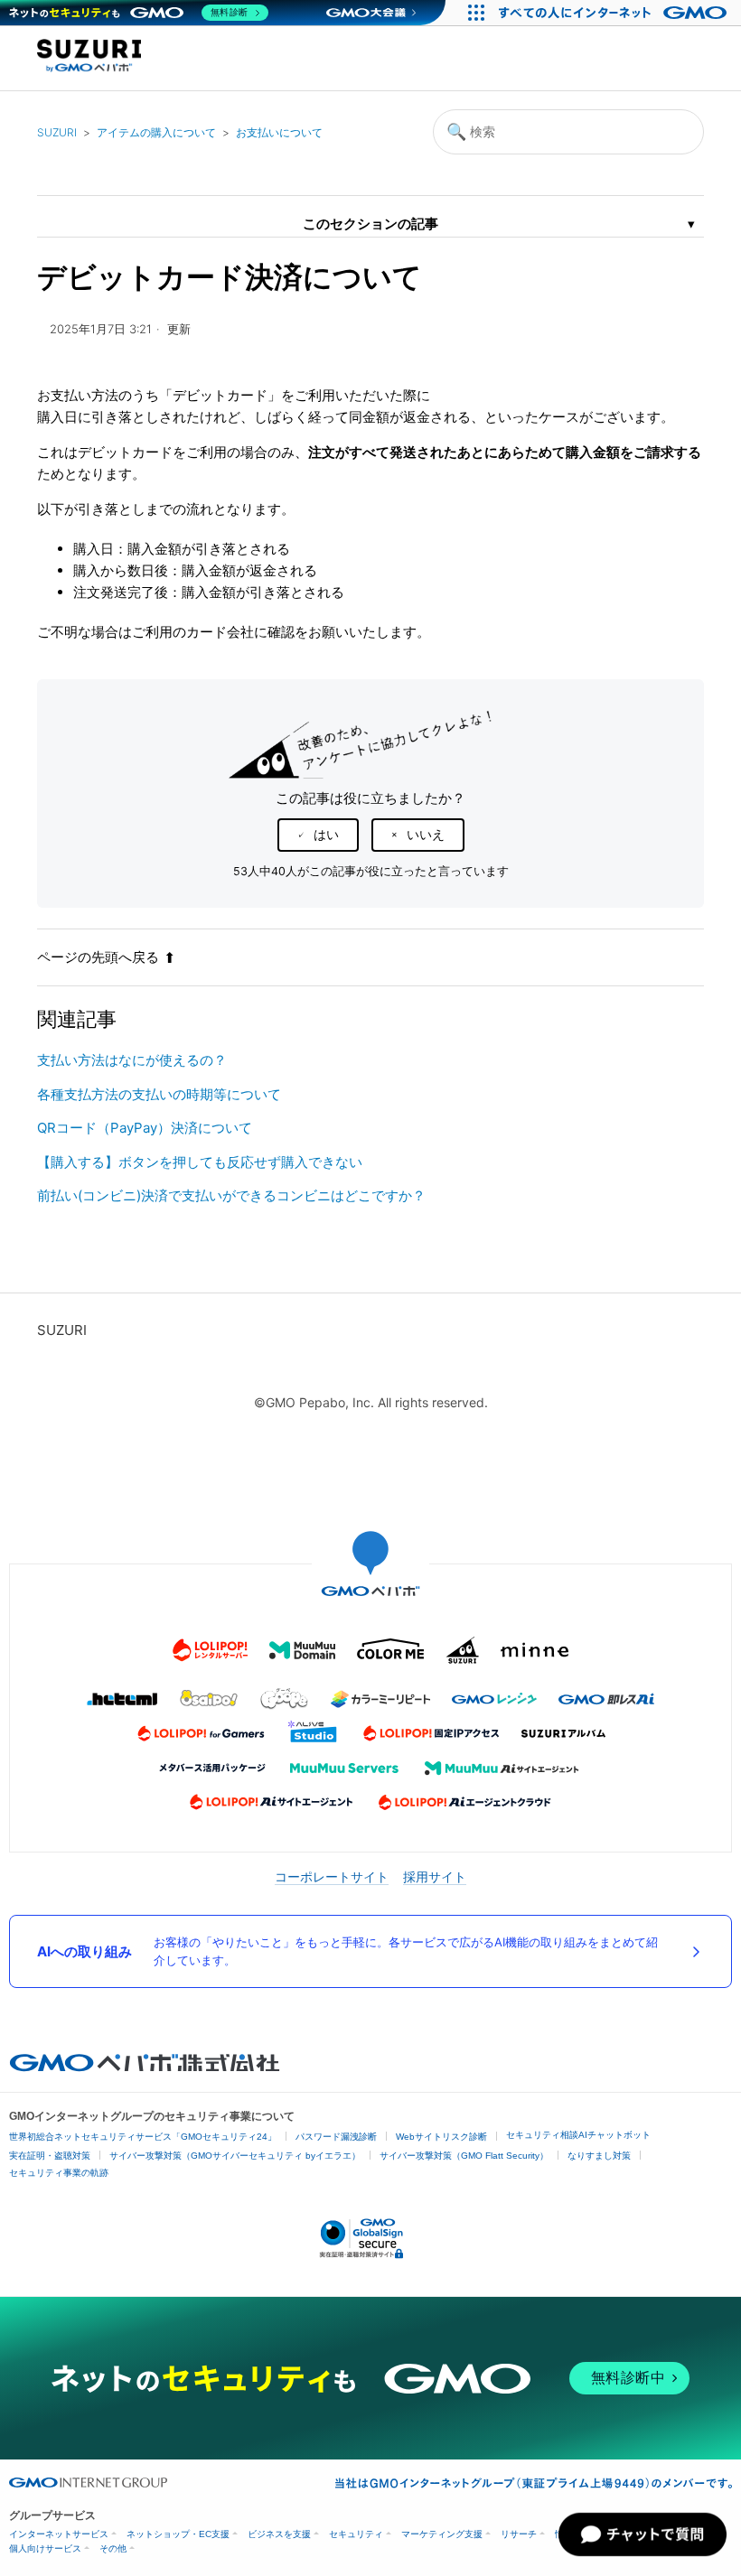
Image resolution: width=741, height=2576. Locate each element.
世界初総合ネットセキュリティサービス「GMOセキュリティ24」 (143, 2137)
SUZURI (57, 132)
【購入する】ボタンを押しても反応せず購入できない (200, 1162)
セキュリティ (356, 2534)
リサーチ (519, 2534)
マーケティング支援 (442, 2534)
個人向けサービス (45, 2548)
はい (326, 835)
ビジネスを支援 (279, 2534)
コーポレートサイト (332, 1876)
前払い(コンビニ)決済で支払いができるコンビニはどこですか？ (231, 1195)
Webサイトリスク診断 (441, 2137)
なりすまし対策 (599, 2156)
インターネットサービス (59, 2534)
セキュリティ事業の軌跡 (59, 2173)
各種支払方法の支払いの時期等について (159, 1094)
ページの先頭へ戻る (98, 957)
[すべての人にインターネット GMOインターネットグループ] (615, 13)
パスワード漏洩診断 (336, 2137)
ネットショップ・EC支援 (178, 2534)
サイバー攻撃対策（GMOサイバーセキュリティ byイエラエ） (235, 2156)
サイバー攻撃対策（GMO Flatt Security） (464, 2156)
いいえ (426, 835)
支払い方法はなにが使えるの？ (132, 1060)
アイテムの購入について (156, 132)
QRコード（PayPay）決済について (145, 1128)
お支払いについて (279, 132)
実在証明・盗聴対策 (50, 2156)
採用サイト (435, 1876)
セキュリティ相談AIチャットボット (578, 2135)
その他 (113, 2548)
